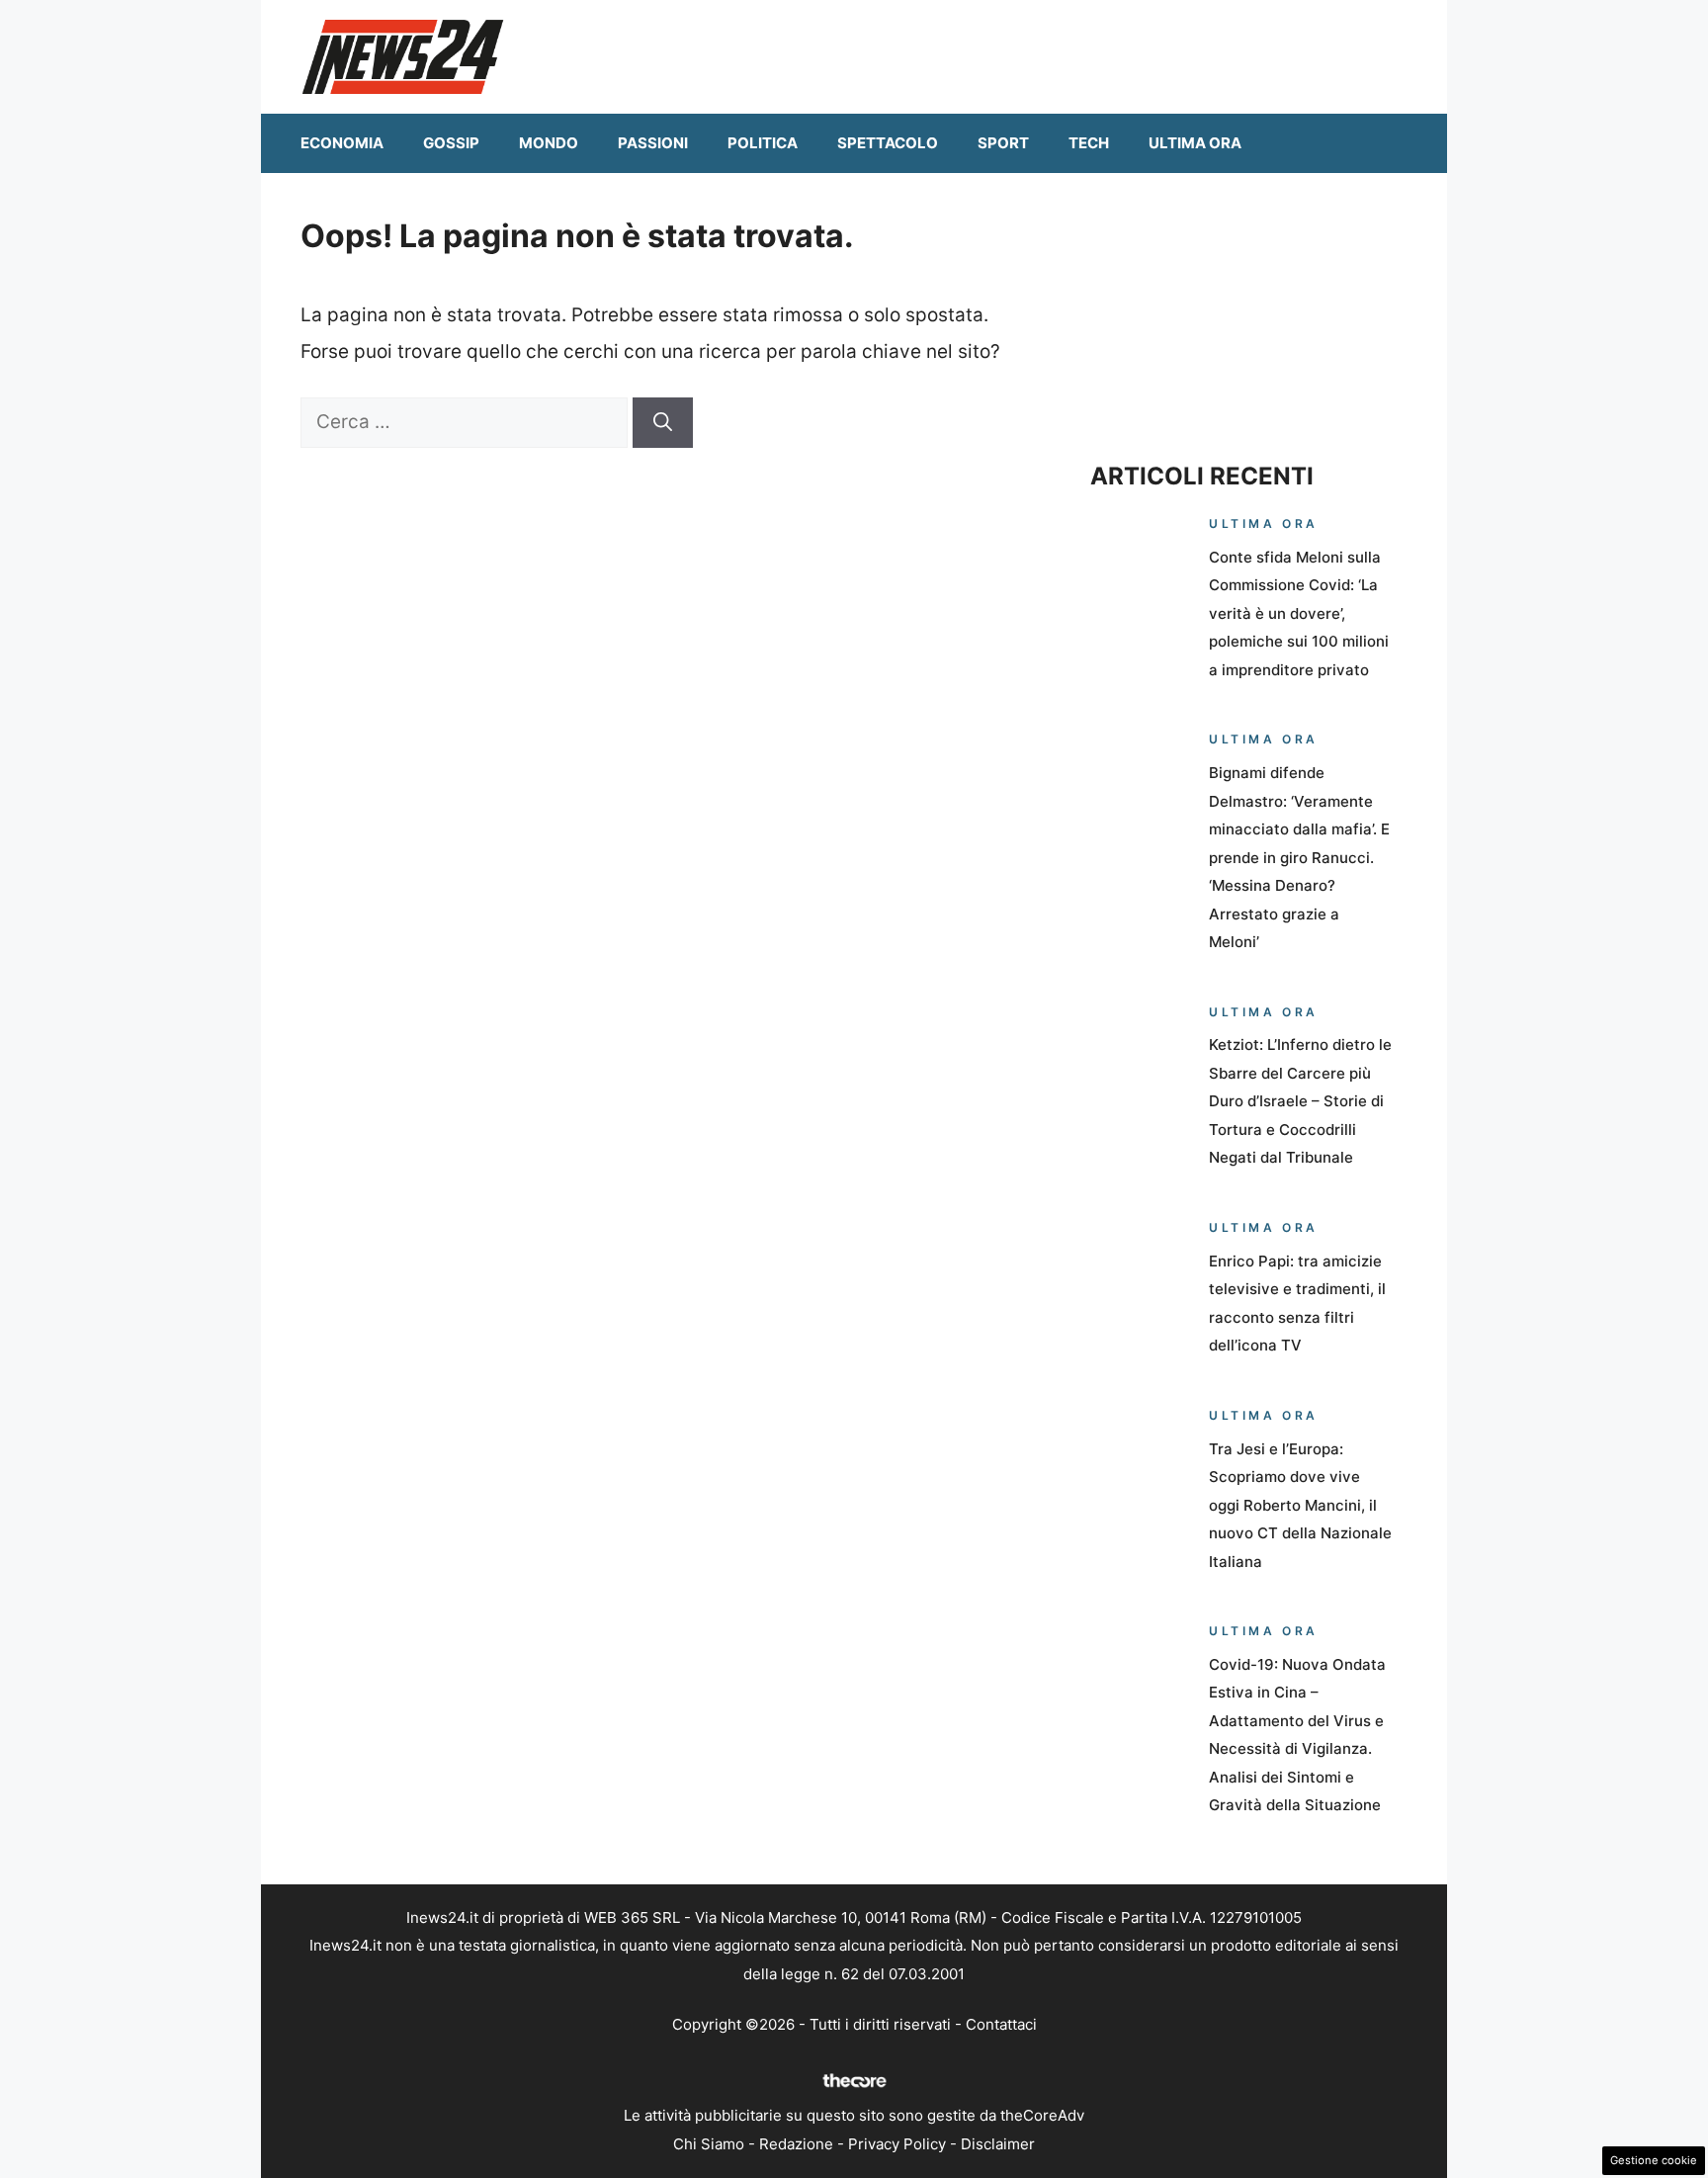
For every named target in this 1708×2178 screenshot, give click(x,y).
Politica (763, 143)
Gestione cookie (1654, 2160)
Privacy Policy (897, 2144)
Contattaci (1001, 2024)
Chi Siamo (709, 2144)
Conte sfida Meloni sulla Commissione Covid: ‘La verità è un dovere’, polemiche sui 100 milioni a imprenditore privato (1299, 613)
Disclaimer (998, 2144)
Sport (1003, 143)
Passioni (653, 143)
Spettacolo (888, 143)
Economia (342, 143)
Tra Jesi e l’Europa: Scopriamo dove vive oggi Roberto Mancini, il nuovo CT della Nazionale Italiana (1300, 1505)
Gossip (451, 143)
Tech (1089, 143)
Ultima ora (1195, 143)
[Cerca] (663, 423)
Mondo (549, 143)
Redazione (796, 2144)
